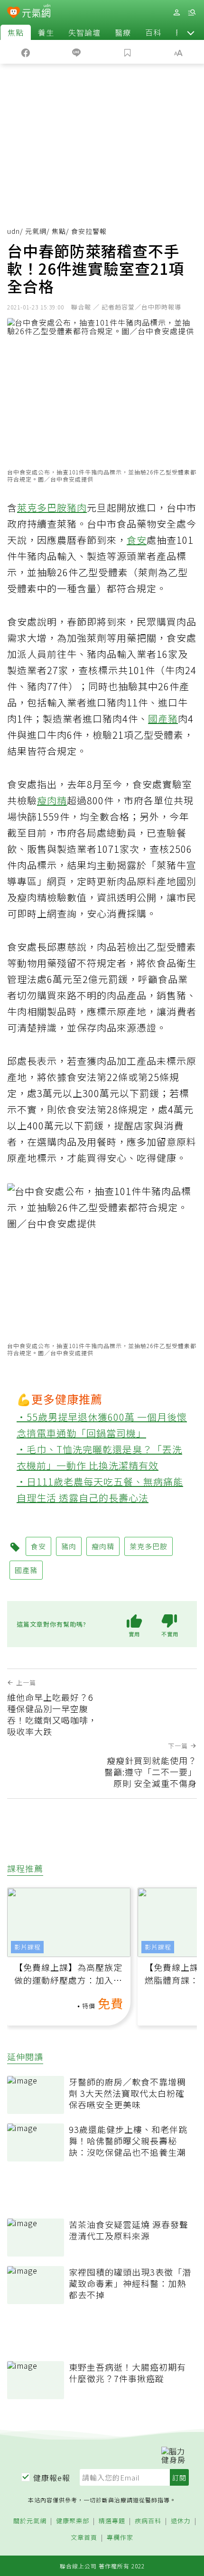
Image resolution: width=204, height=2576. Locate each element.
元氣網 (36, 231)
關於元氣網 (30, 2521)
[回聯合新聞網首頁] (14, 13)
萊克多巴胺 (42, 507)
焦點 (16, 32)
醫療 (123, 32)
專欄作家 (120, 2538)
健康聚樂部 (73, 2521)
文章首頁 (84, 2538)
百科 (153, 32)
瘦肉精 (52, 800)
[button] (191, 32)
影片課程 (28, 1947)
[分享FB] (26, 52)
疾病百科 (148, 2521)
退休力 (181, 2521)
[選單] (192, 13)
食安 (137, 540)
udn (14, 231)
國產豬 (163, 719)
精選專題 (112, 2521)
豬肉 (77, 507)
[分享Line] (77, 52)
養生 (46, 32)
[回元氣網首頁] (36, 12)
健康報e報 (52, 2478)
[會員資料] (176, 13)
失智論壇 (84, 32)
